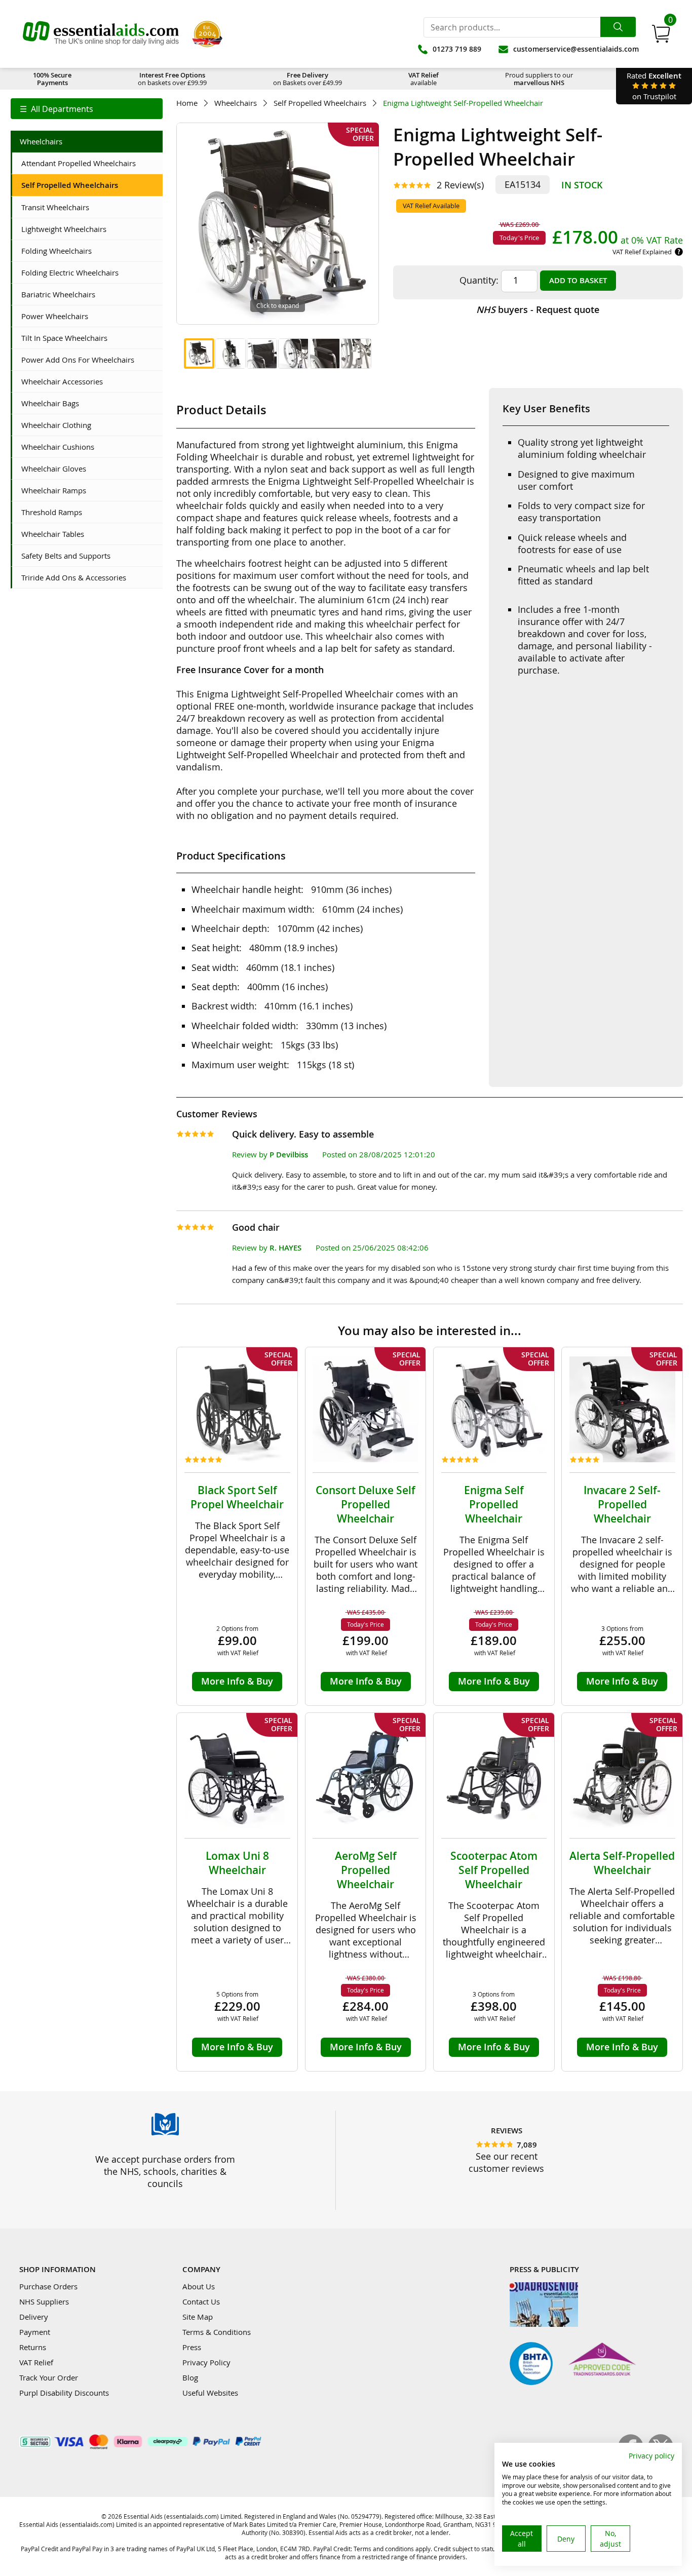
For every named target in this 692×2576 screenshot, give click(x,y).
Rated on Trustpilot (654, 86)
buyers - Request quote (538, 309)
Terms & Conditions (217, 2332)
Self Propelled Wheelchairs (320, 103)
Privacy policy (651, 2456)
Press (192, 2347)
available (424, 79)
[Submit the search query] (618, 27)
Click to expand (278, 305)
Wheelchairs (236, 103)
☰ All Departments (56, 109)
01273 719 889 (457, 49)
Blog (190, 2377)
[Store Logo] (101, 34)
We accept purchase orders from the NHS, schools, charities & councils (165, 2171)
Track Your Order (49, 2377)
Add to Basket (578, 280)
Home (187, 103)
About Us (199, 2286)
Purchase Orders (48, 2286)
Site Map (198, 2317)
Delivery (34, 2317)
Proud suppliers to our (539, 79)
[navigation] (87, 109)
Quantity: (479, 280)
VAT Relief (36, 2362)
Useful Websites (210, 2393)
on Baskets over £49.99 (307, 79)
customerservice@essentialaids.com (576, 49)
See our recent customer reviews (506, 2162)
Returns (33, 2347)
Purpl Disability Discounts (64, 2393)
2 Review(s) (460, 185)
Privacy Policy (206, 2362)
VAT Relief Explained (642, 252)
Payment (35, 2332)
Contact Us (201, 2301)
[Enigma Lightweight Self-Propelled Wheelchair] (199, 354)
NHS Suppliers (44, 2301)
